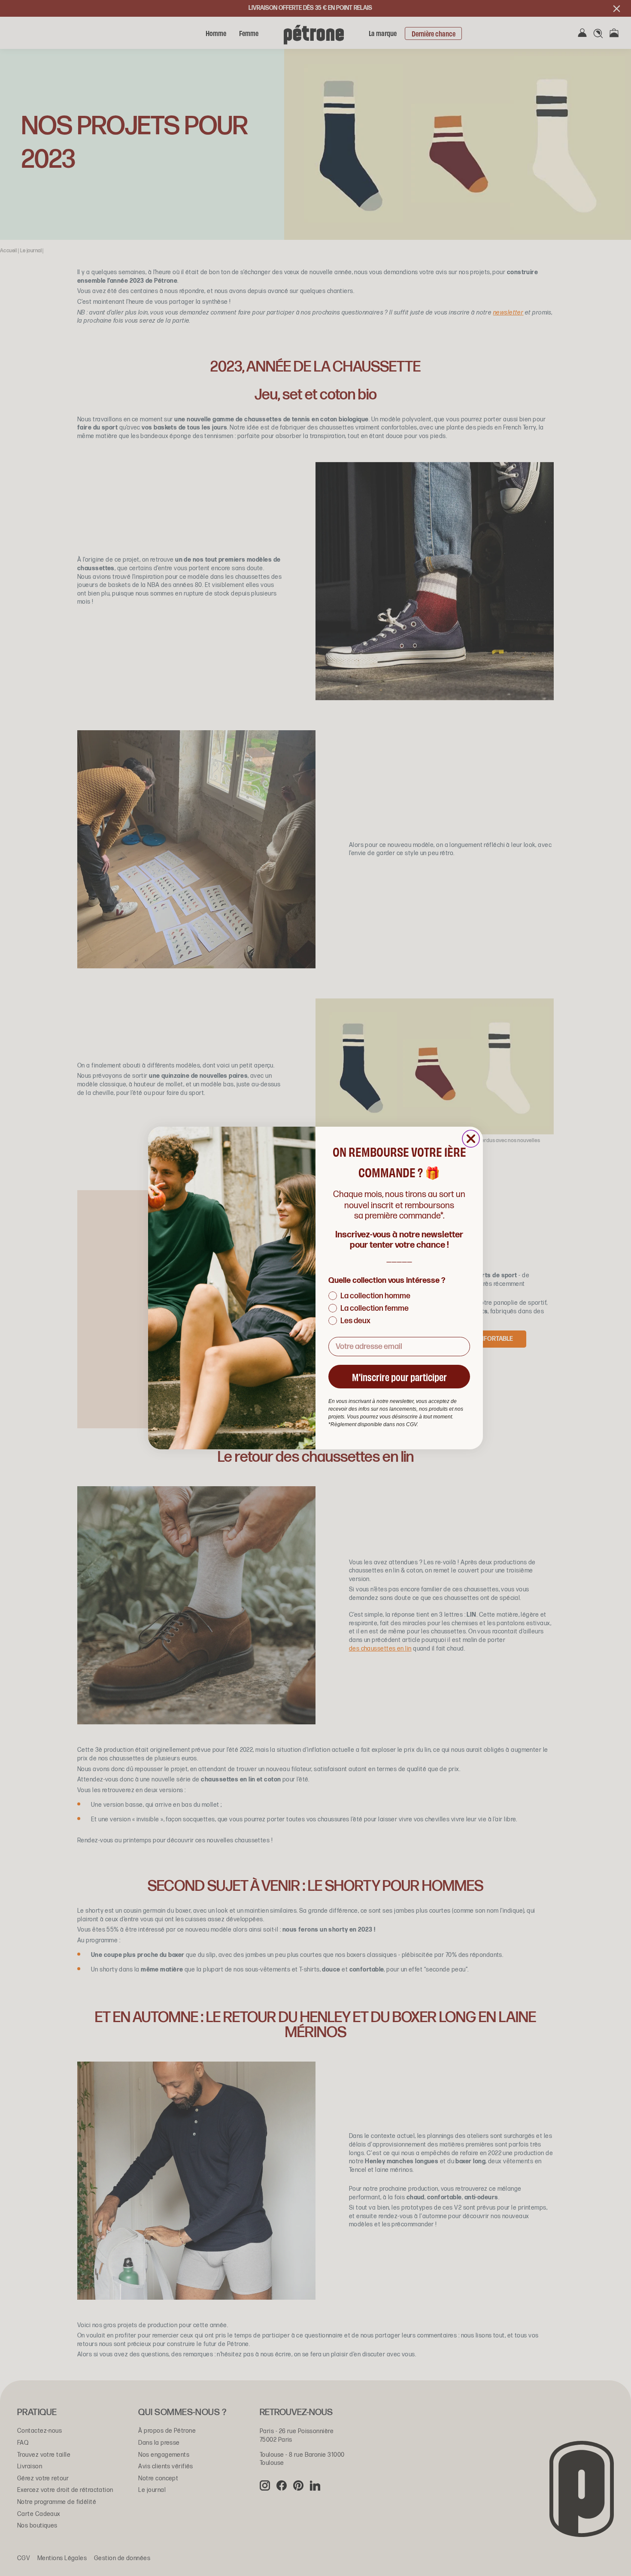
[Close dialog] (471, 1139)
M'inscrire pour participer (399, 1377)
